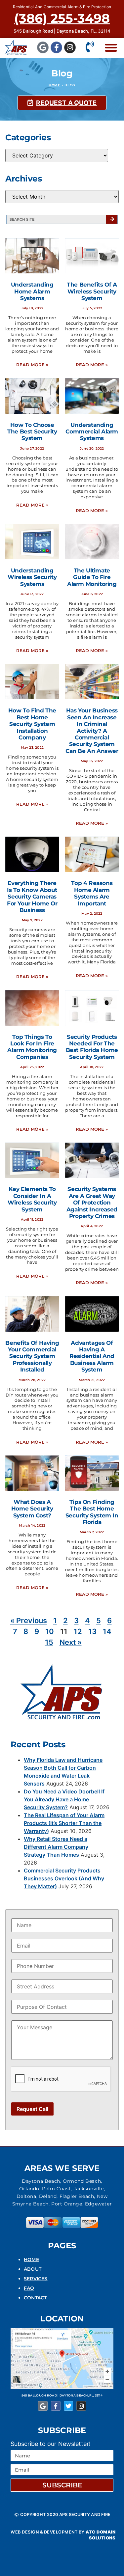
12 (78, 1631)
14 (107, 1631)
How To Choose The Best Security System (32, 432)
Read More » (32, 365)
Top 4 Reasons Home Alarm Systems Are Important (92, 893)
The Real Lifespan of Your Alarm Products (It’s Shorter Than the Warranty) (64, 1823)
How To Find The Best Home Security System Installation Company (32, 724)
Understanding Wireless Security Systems (32, 577)
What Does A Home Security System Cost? (32, 1509)
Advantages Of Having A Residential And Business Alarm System (92, 1356)
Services (36, 2279)
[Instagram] (70, 47)
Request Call (32, 2109)
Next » (71, 1642)
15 (49, 1642)
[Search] (112, 219)
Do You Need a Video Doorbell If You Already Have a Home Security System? (64, 1799)
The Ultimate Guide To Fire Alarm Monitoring (92, 577)
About (33, 2269)
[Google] (43, 47)
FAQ (29, 2288)
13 (92, 1631)
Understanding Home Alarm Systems (32, 291)
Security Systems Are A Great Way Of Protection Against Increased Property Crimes (92, 1203)
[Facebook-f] (56, 47)
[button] (111, 48)
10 (50, 1631)
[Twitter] (69, 2406)
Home (54, 85)
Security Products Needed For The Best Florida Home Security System (92, 1047)
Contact (35, 2298)
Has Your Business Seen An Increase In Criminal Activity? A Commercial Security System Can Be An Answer (92, 731)
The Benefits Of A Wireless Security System (92, 291)
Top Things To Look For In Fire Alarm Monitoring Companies (32, 1047)
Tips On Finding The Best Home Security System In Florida (92, 1512)
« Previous (29, 1620)
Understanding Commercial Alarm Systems (92, 432)
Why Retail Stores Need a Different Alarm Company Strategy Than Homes (56, 1847)
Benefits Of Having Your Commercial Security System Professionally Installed (32, 1356)
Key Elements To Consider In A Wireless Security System (32, 1199)
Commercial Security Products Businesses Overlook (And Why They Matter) (64, 1878)
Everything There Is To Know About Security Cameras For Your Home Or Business (32, 897)
